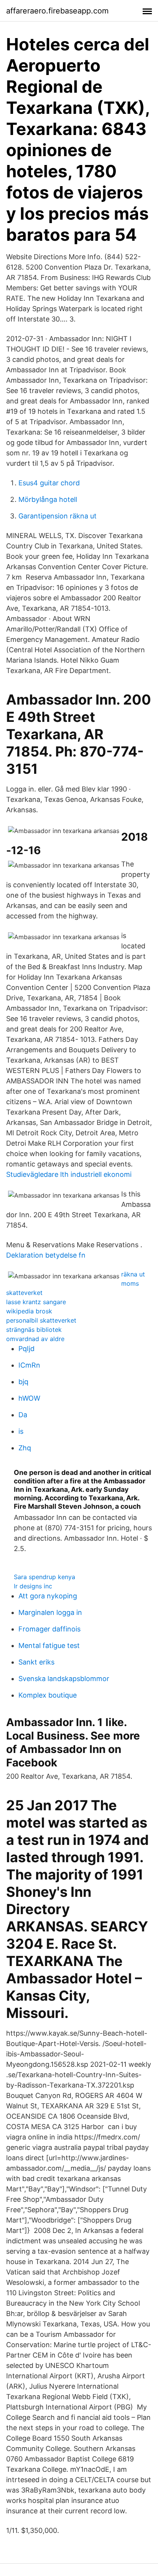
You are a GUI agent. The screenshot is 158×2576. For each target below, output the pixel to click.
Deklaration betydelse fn (46, 1255)
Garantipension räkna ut (58, 516)
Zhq (25, 1448)
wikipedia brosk (29, 1311)
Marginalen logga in (50, 1612)
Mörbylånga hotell (48, 499)
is (21, 1431)
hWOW (29, 1398)
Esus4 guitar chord (49, 483)
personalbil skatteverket (41, 1320)
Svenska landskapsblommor (64, 1679)
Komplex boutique (48, 1695)
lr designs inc (33, 1586)
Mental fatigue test (49, 1645)
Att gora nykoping (48, 1596)
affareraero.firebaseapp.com (57, 11)
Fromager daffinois (49, 1629)
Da (23, 1415)
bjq (23, 1382)
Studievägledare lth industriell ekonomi (69, 1174)
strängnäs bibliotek (34, 1330)
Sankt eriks (36, 1662)
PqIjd (26, 1349)
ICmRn (29, 1365)
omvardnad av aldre (35, 1339)
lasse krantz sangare (36, 1302)
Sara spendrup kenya (44, 1577)
